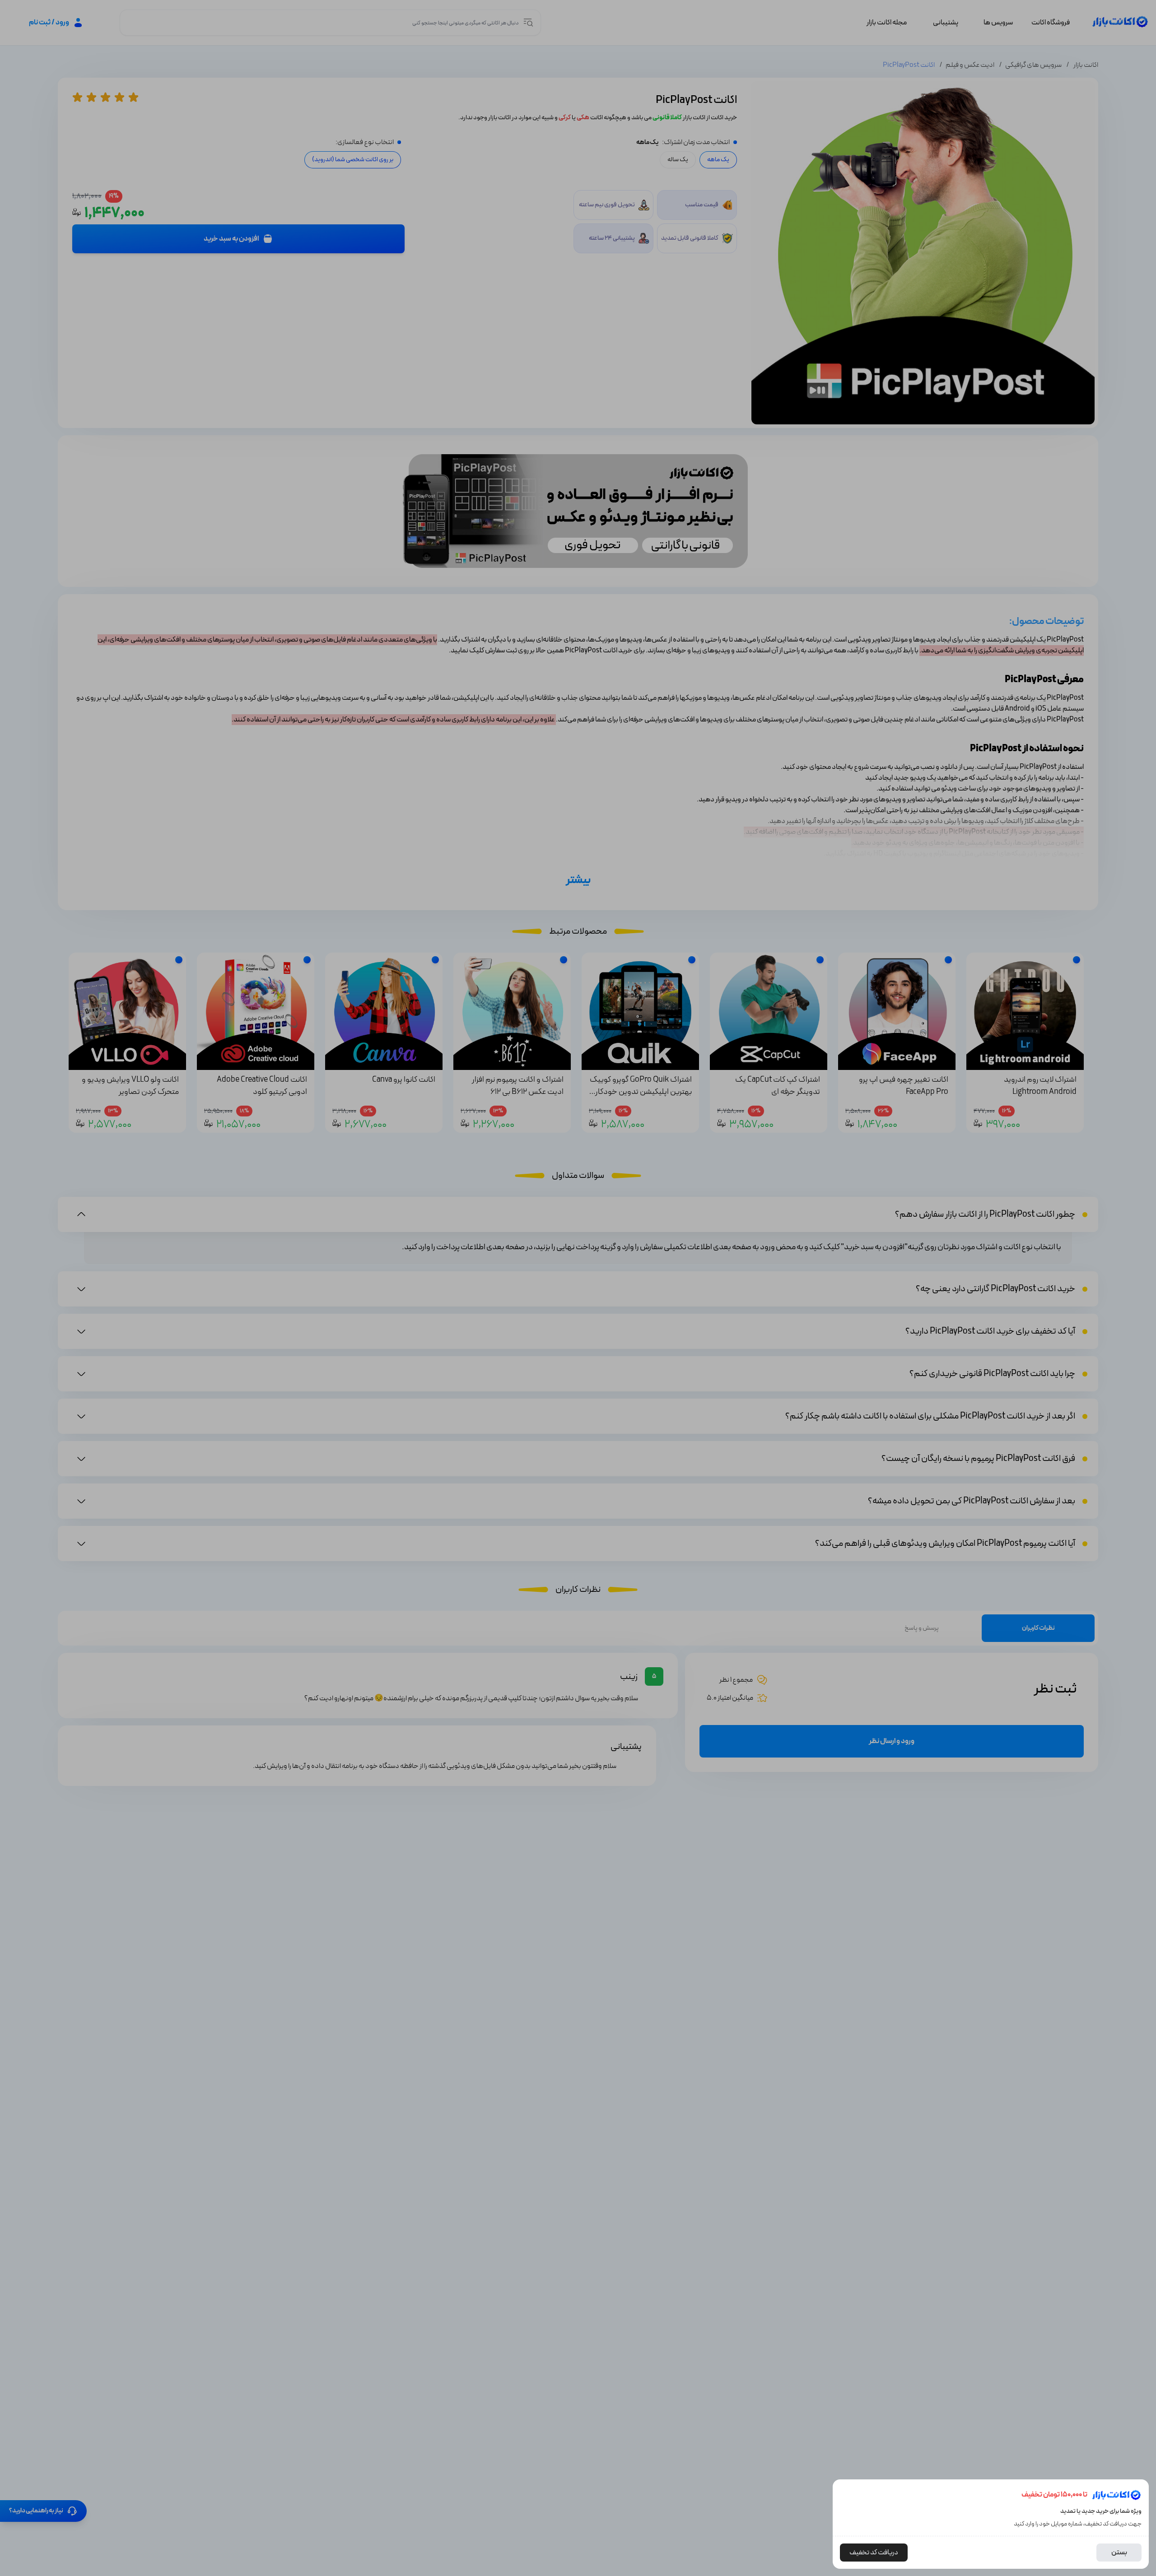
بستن (1119, 2553)
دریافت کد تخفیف (874, 2553)
